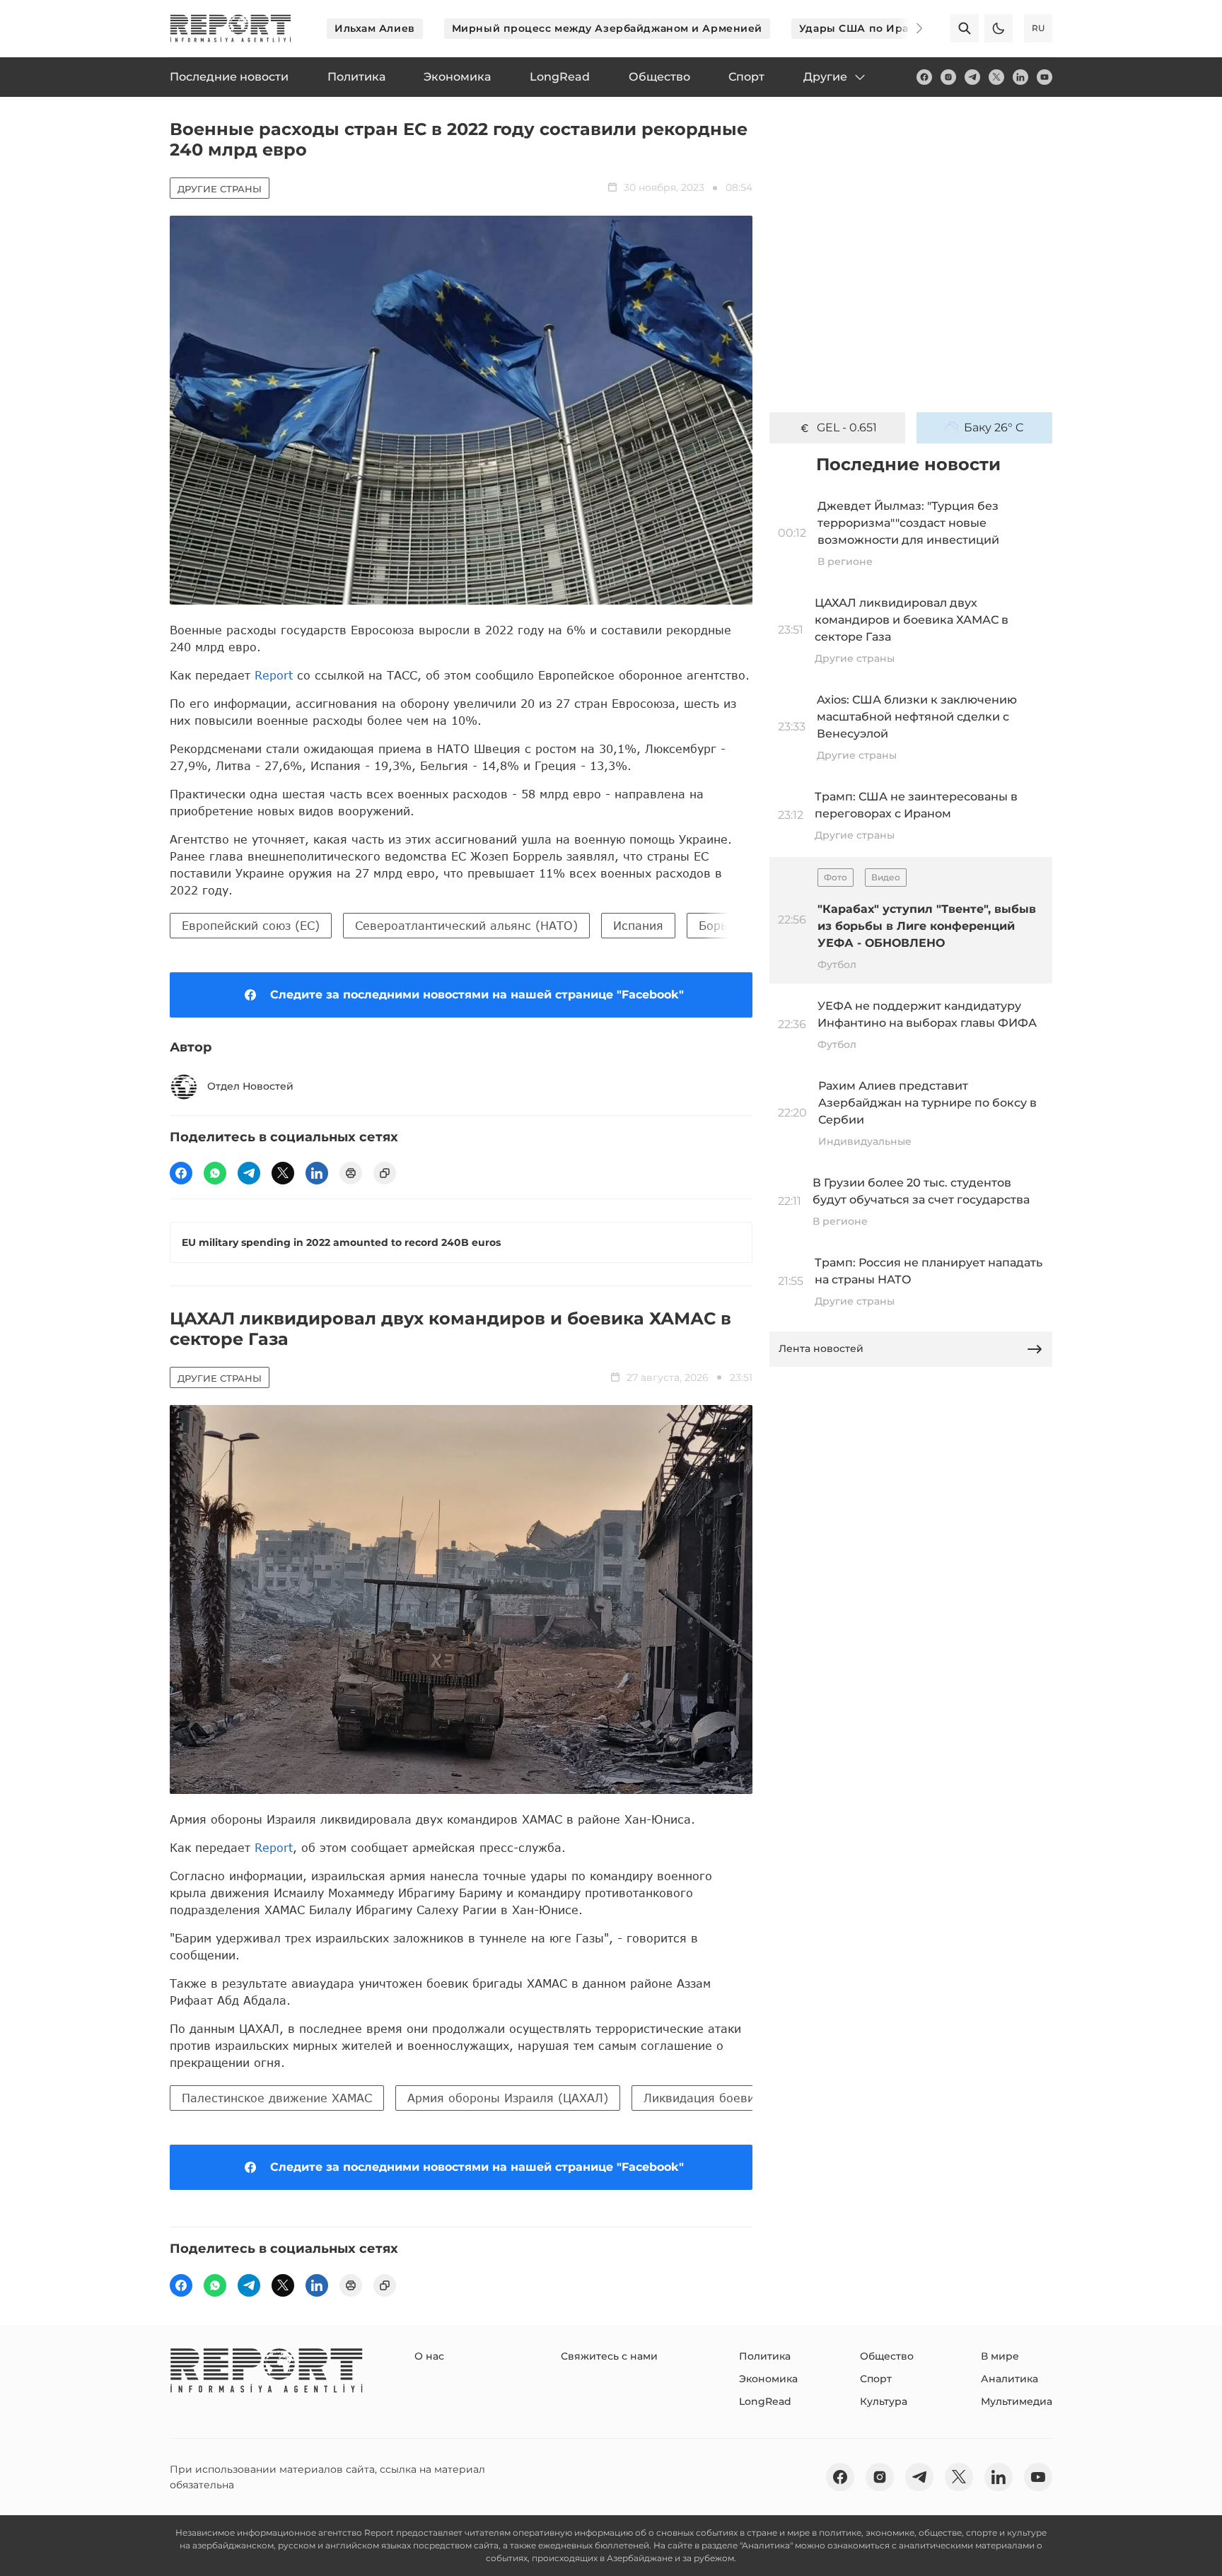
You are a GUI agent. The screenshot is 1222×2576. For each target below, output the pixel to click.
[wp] (215, 1173)
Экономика (768, 2379)
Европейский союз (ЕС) (251, 925)
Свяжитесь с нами (609, 2356)
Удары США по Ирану (861, 28)
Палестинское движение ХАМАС (277, 2098)
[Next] (909, 28)
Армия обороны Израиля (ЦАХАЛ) (508, 2098)
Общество (887, 2356)
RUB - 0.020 (846, 427)
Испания (638, 925)
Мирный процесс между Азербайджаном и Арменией (607, 28)
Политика (765, 2356)
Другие (825, 77)
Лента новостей (821, 1348)
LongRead (765, 2401)
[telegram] (972, 77)
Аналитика (1009, 2379)
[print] (351, 1173)
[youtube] (1044, 77)
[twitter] (996, 77)
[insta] (948, 77)
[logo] (231, 28)
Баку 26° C (994, 427)
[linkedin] (1020, 77)
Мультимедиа (1017, 2401)
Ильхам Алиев (375, 28)
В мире (1000, 2356)
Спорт (876, 2379)
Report (274, 675)
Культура (884, 2401)
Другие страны (220, 189)
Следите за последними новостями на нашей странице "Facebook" (477, 995)
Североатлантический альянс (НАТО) (466, 925)
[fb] (924, 77)
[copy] (385, 1173)
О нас (429, 2356)
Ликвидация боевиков (709, 2098)
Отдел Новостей (250, 1086)
